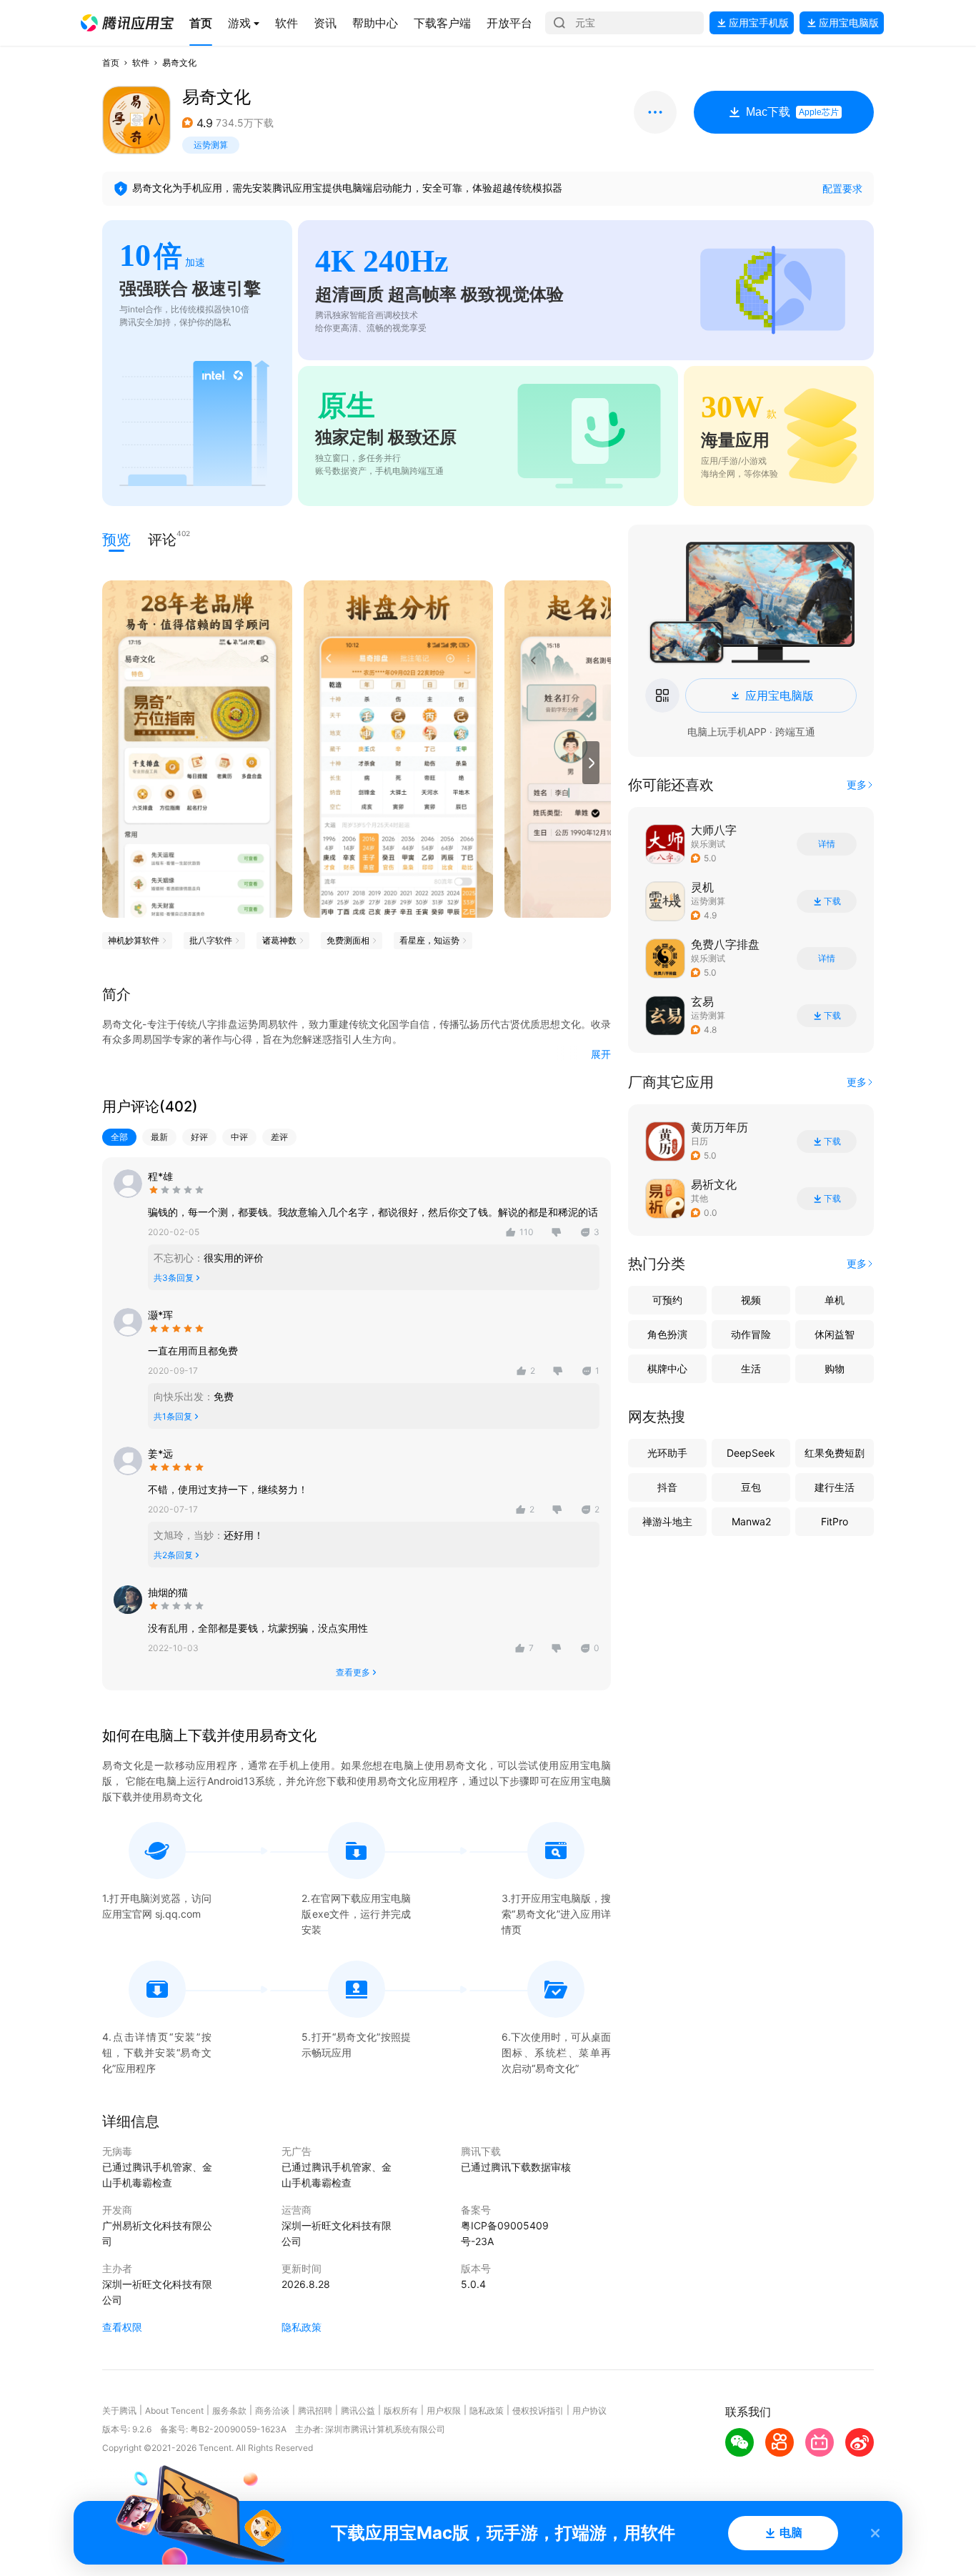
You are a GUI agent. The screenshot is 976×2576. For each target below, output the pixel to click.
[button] (127, 23)
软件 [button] (141, 63)
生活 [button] (751, 1368)
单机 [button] (835, 1300)
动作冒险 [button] (751, 1334)
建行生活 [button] (835, 1487)
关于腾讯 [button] (119, 2411)
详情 (827, 844)
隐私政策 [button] (302, 2327)
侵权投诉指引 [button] (538, 2411)
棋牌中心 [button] (667, 1368)
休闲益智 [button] (835, 1334)
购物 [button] (835, 1368)
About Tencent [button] (174, 2411)
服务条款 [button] (229, 2411)
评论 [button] (162, 539)
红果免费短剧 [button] (835, 1453)
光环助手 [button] (667, 1453)
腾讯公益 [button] (358, 2411)
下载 (832, 901)
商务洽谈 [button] (272, 2411)
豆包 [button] (751, 1487)
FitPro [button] (835, 1521)
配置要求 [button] (842, 188)
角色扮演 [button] (667, 1334)
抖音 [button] (667, 1487)
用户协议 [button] (589, 2411)
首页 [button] (111, 63)
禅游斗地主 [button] (667, 1521)
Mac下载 (792, 112)
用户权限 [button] (444, 2411)
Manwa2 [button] (751, 1521)
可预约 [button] (667, 1300)
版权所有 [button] (401, 2411)
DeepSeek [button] (751, 1453)
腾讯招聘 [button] (315, 2411)
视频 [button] (751, 1300)
